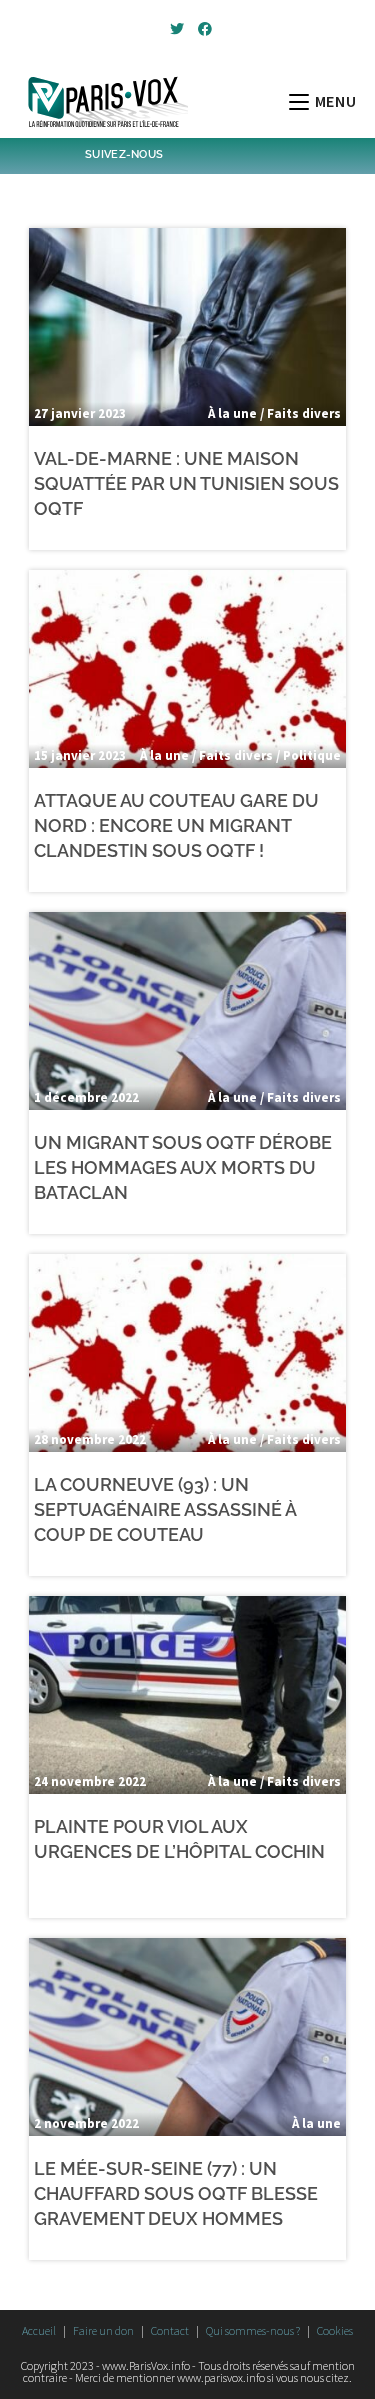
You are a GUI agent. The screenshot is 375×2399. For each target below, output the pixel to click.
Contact (170, 2330)
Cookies (335, 2330)
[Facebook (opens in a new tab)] (202, 29)
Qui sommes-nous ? (253, 2330)
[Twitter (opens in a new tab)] (177, 29)
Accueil (39, 2330)
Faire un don (103, 2330)
